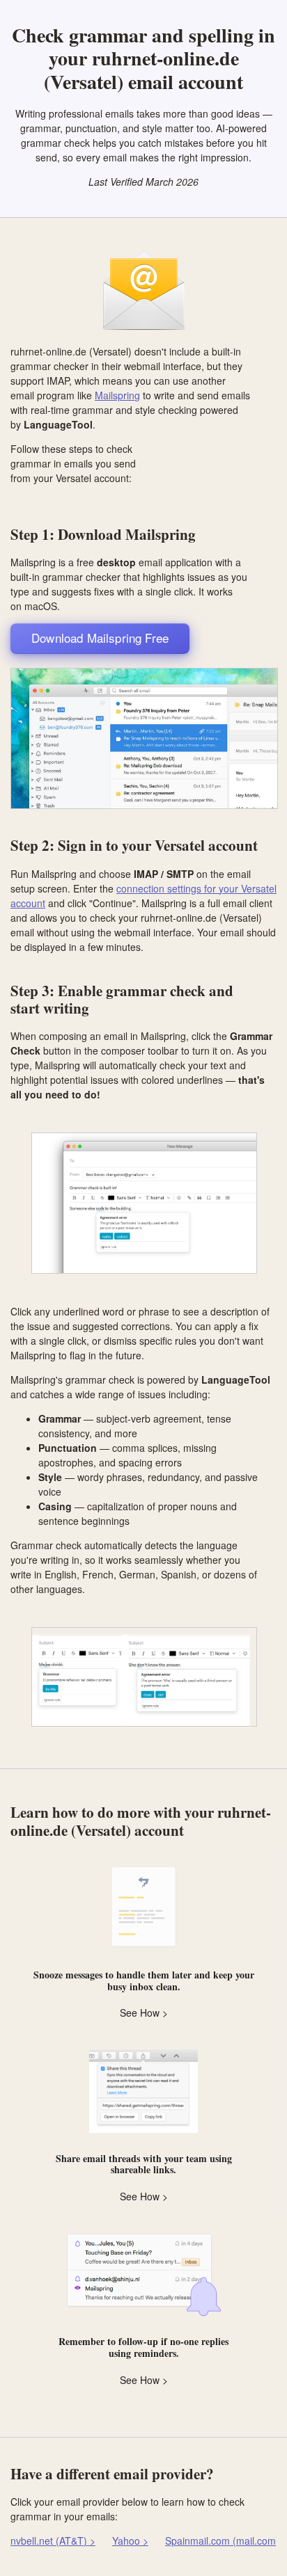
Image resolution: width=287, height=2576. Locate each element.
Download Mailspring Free (100, 638)
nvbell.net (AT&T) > (53, 2541)
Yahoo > (130, 2541)
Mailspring (117, 395)
